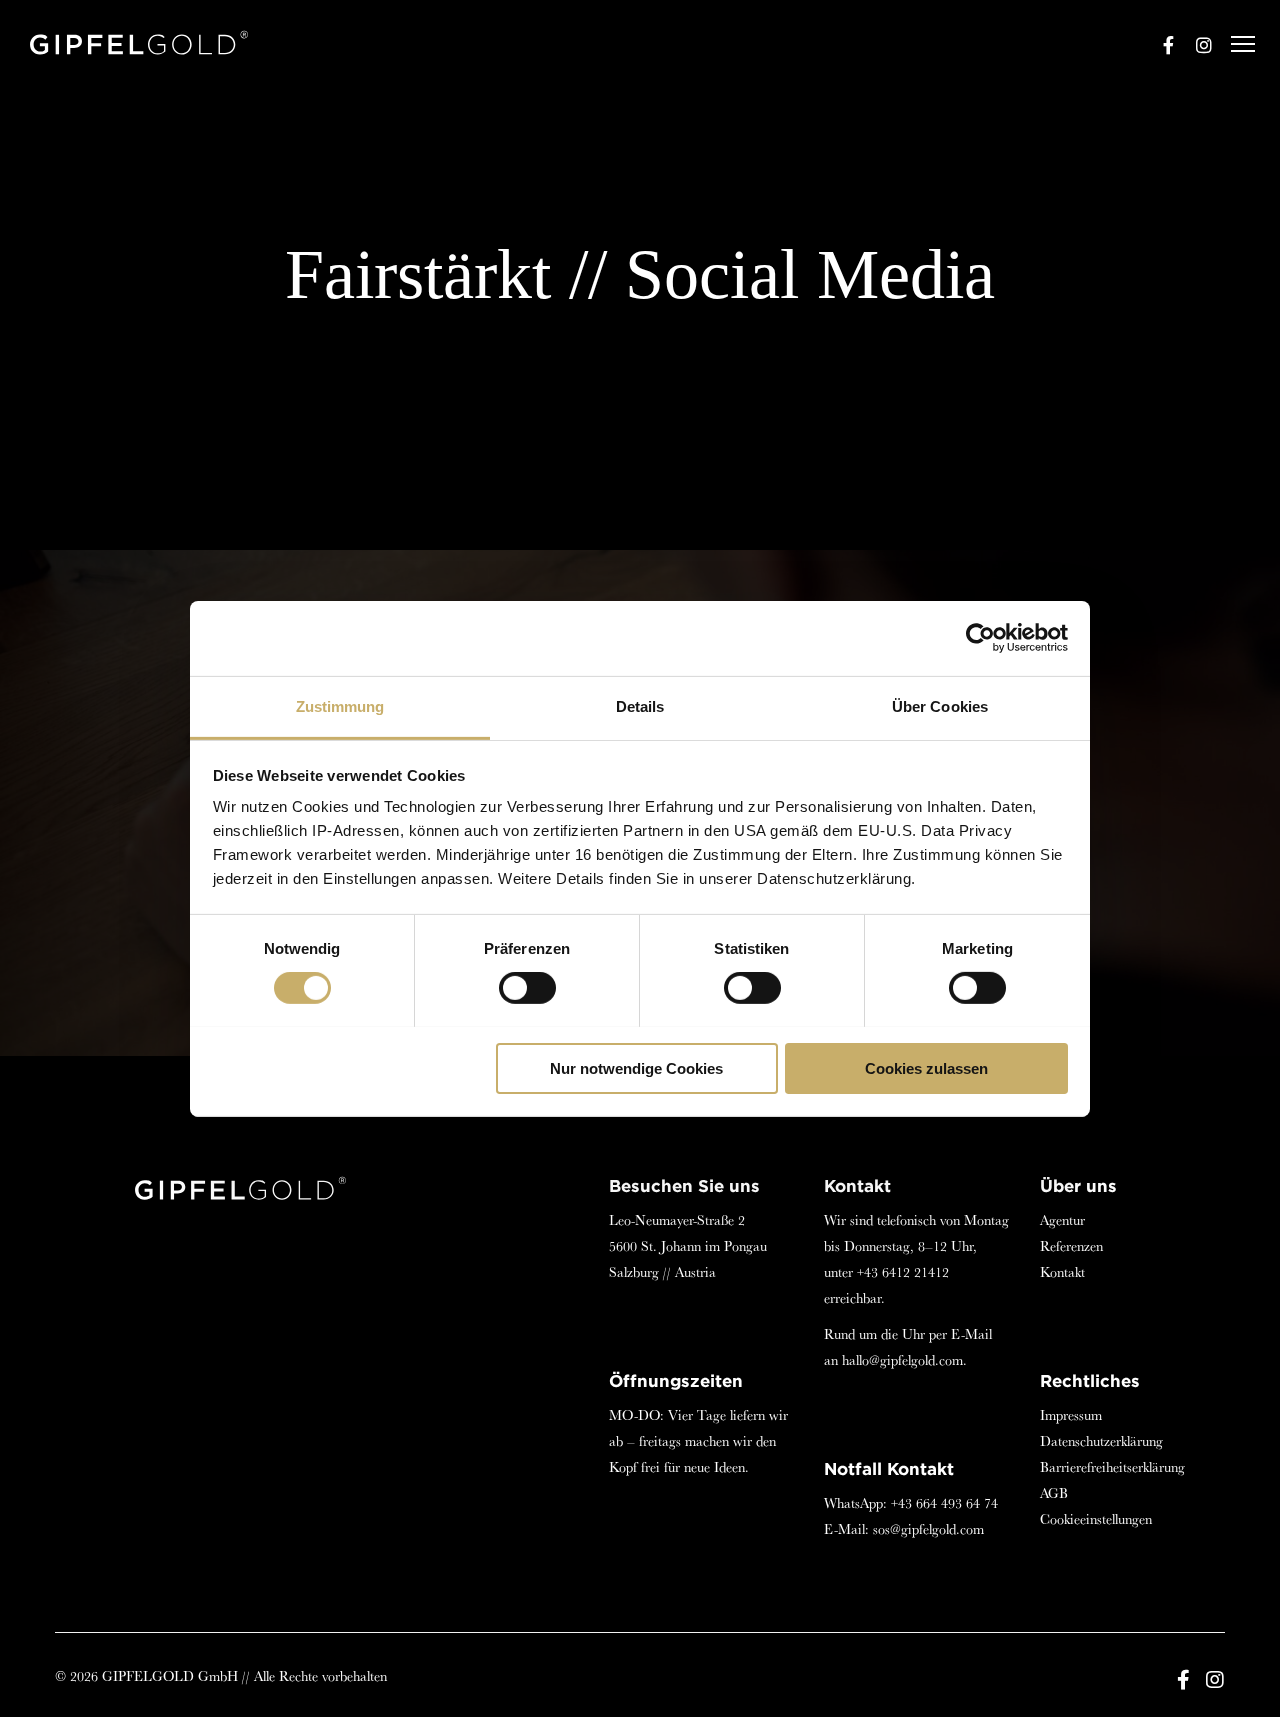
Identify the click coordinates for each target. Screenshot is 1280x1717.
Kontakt (1062, 1272)
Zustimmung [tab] (340, 705)
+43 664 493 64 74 (944, 1503)
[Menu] (1234, 45)
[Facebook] (1159, 45)
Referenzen (1071, 1246)
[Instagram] (1195, 45)
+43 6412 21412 (903, 1272)
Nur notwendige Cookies (636, 1067)
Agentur (1062, 1220)
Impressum (1071, 1415)
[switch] (527, 988)
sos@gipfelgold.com (928, 1529)
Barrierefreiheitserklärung (1112, 1467)
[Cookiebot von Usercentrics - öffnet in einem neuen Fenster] (980, 638)
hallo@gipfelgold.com (902, 1360)
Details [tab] (640, 705)
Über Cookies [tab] (940, 705)
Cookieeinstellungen (1096, 1519)
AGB (1054, 1493)
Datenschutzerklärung (1101, 1441)
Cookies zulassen (926, 1067)
